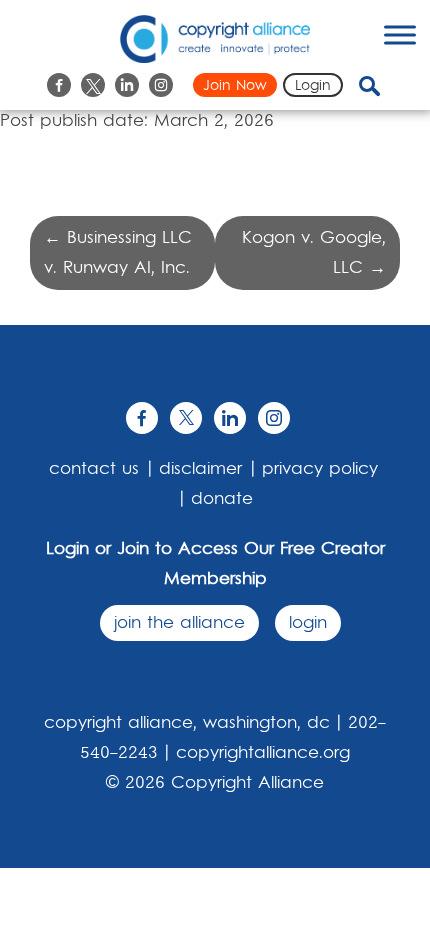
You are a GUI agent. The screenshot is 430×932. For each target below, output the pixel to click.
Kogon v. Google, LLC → (314, 253)
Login (313, 86)
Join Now (235, 86)
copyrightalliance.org (263, 753)
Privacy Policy (320, 469)
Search (386, 86)
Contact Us (94, 469)
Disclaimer (200, 469)
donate (222, 499)
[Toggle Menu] (400, 34)
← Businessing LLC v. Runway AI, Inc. (118, 253)
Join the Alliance (179, 623)
